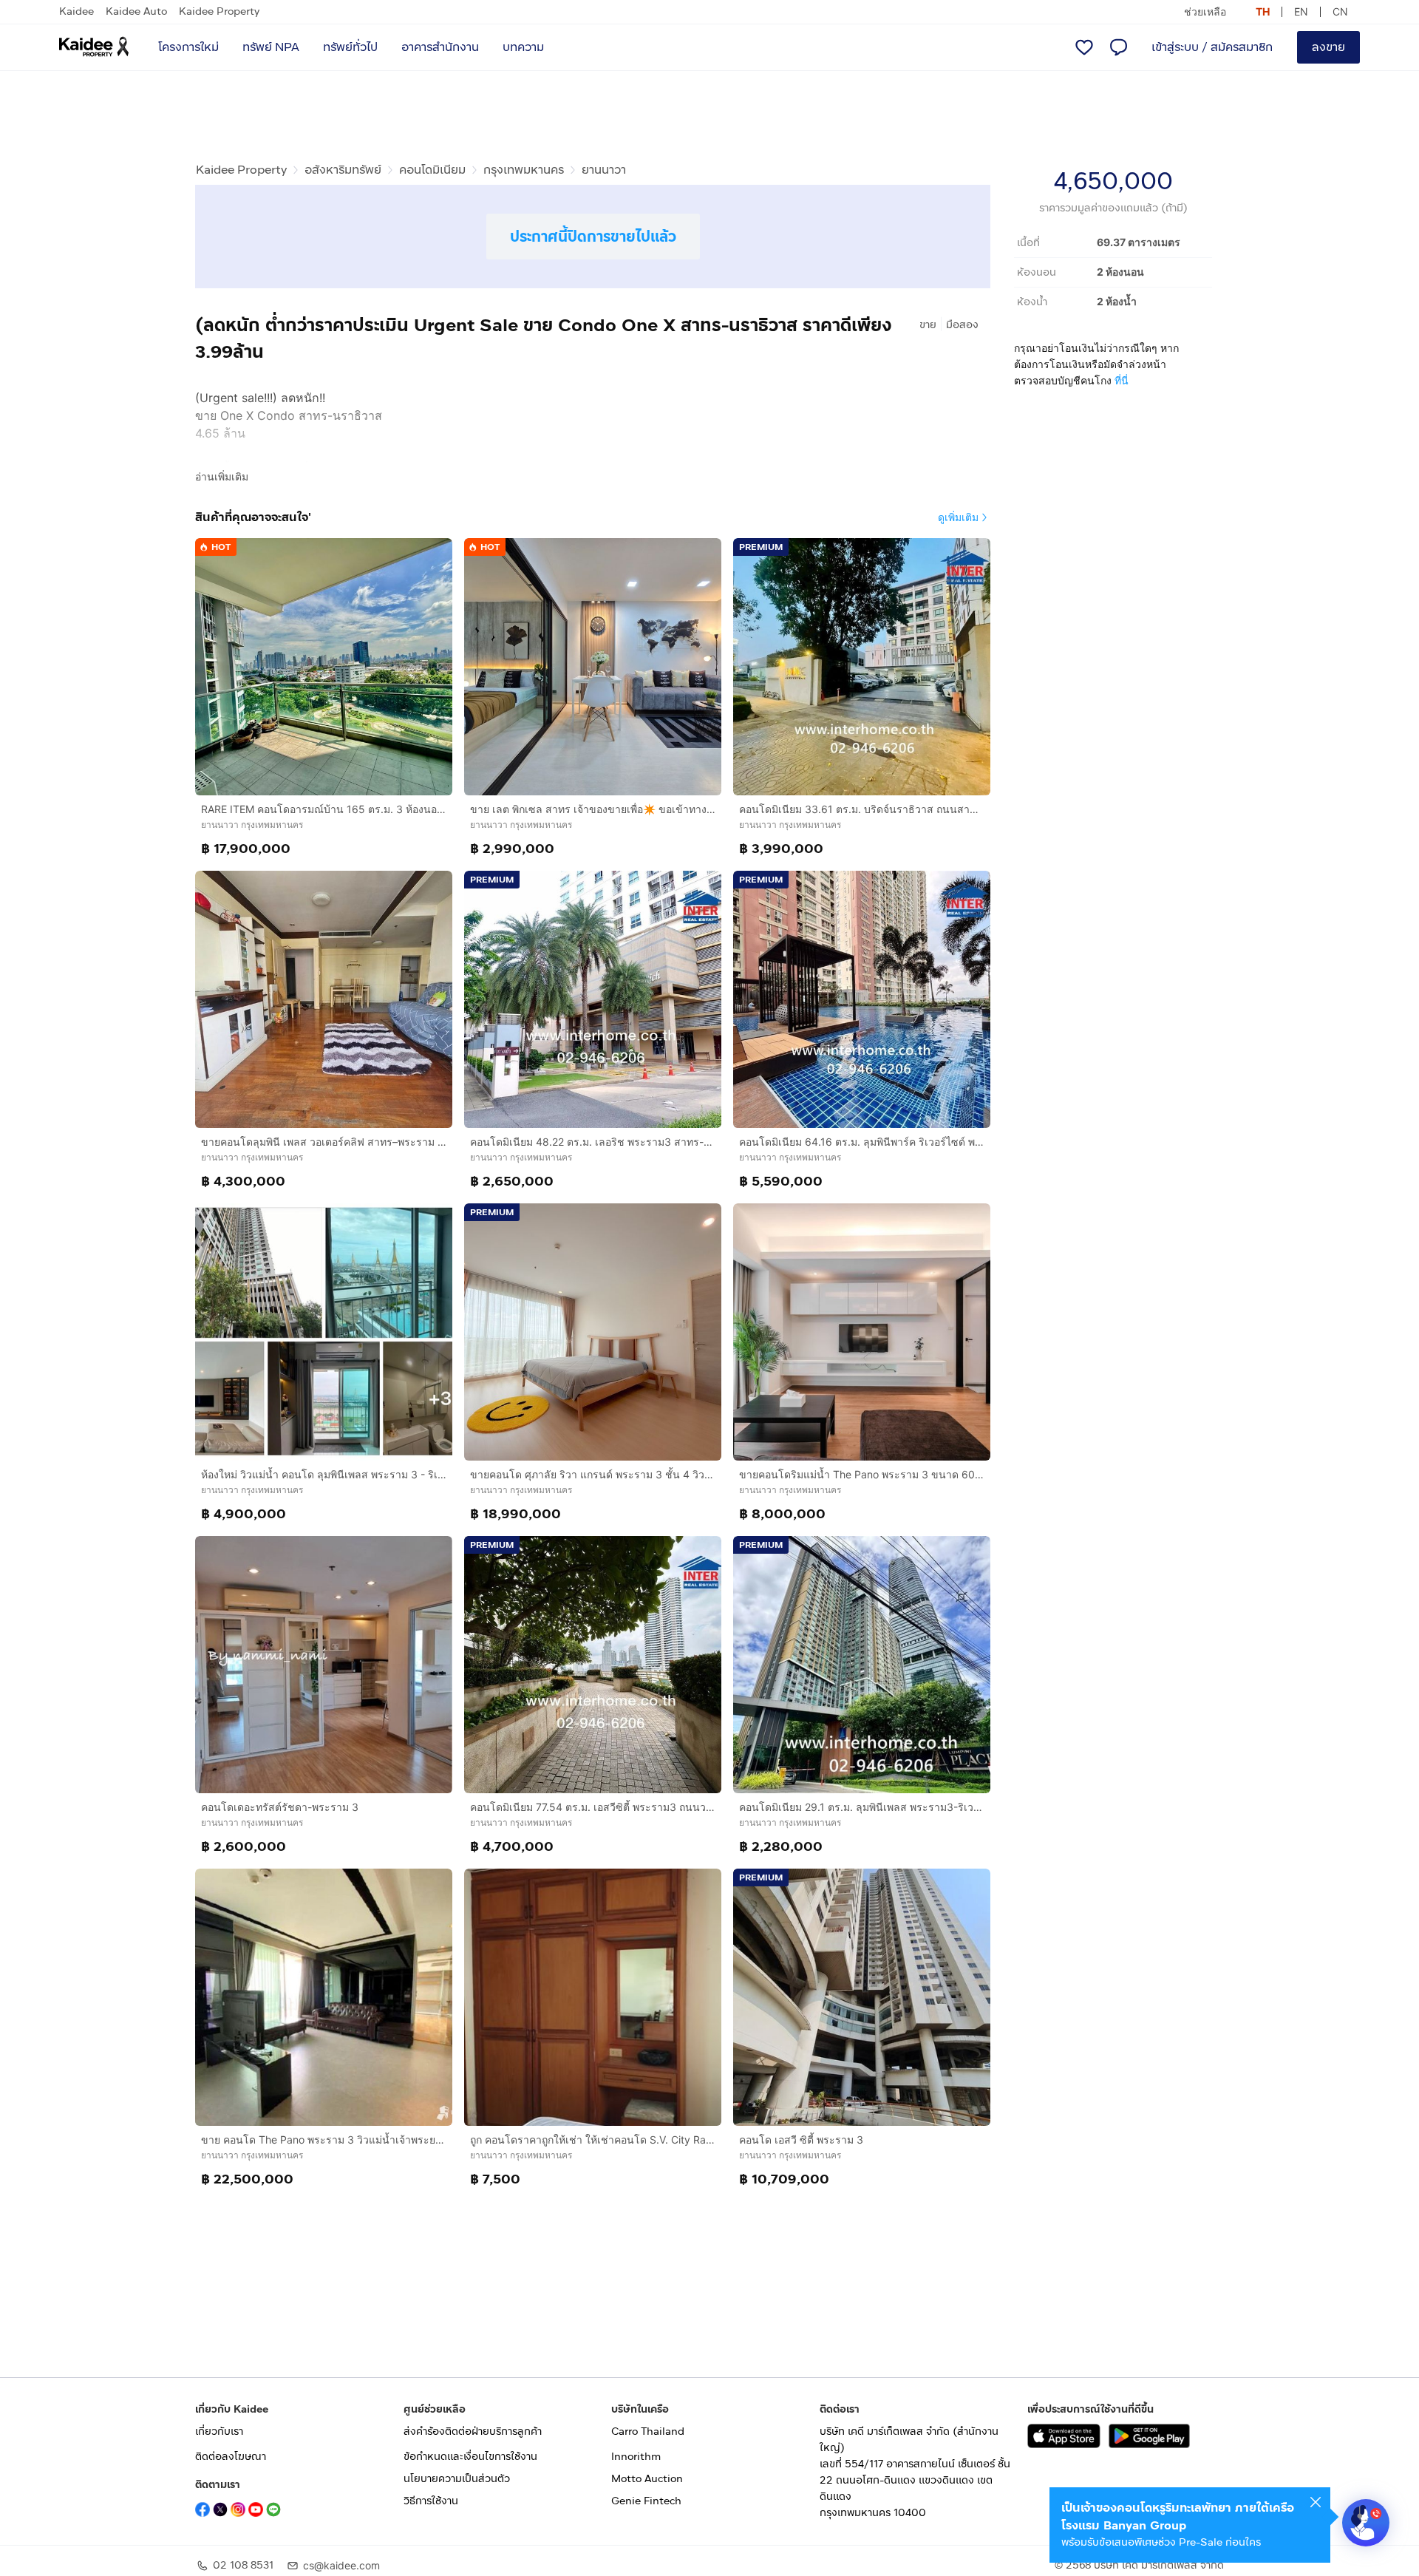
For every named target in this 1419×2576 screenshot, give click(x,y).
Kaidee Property (219, 11)
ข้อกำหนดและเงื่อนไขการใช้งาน (470, 2457)
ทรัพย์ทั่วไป (350, 47)
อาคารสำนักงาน (440, 47)
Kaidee (76, 11)
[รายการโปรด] (1084, 47)
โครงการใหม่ (188, 47)
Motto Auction (647, 2479)
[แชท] (1118, 47)
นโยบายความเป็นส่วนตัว (457, 2479)
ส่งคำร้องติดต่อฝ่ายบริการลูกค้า (473, 2431)
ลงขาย (1328, 47)
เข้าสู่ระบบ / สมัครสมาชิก (1212, 47)
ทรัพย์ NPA (271, 47)
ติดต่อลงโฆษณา (231, 2457)
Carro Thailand (648, 2431)
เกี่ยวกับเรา (219, 2431)
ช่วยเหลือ (1205, 11)
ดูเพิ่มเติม (958, 517)
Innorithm (636, 2457)
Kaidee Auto (136, 11)
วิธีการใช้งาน (431, 2501)
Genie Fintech (646, 2501)
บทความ (523, 47)
